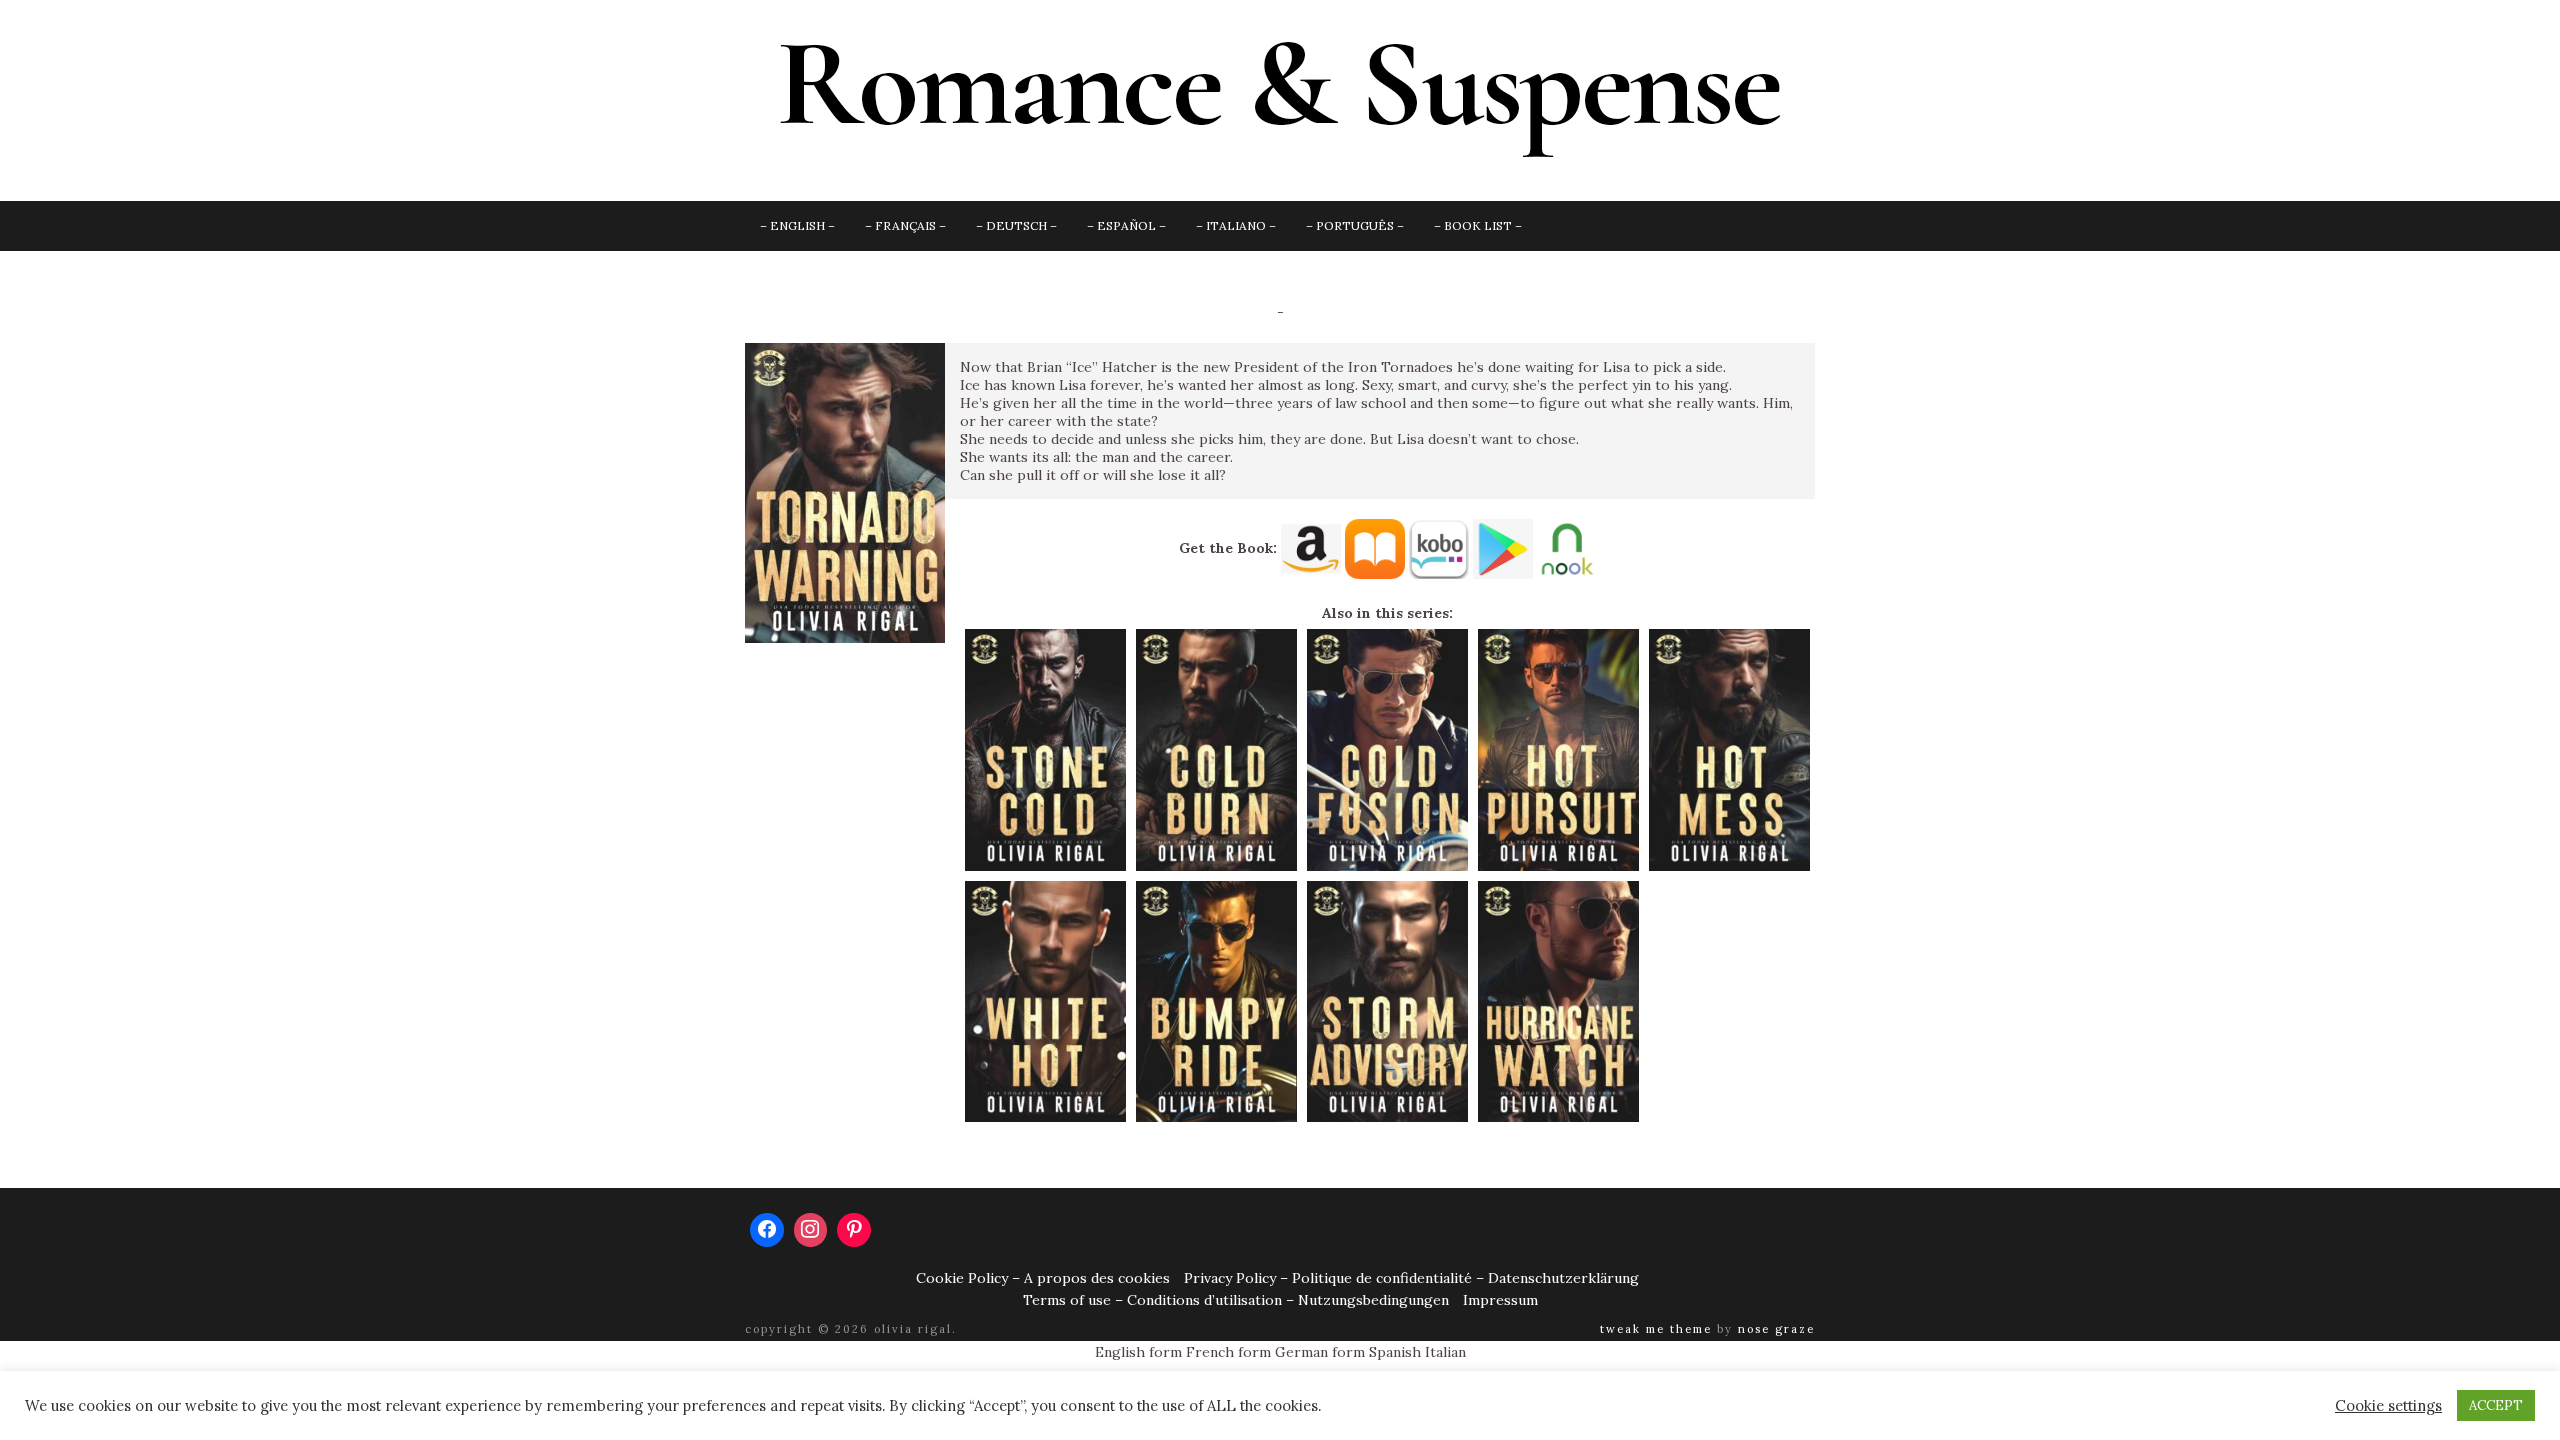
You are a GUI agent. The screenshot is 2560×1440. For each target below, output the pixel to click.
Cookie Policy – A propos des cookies (1043, 1278)
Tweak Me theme (1656, 1329)
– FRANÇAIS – (905, 225)
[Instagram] (811, 1230)
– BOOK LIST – (1478, 225)
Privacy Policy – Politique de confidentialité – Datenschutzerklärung (1411, 1278)
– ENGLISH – (797, 225)
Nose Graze (1776, 1329)
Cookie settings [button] (2388, 1406)
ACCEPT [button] (2496, 1405)
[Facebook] (767, 1230)
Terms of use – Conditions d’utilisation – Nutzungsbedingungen (1236, 1300)
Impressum (1500, 1300)
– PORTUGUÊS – (1355, 225)
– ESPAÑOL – (1126, 225)
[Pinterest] (854, 1230)
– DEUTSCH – (1016, 225)
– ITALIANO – (1236, 225)
